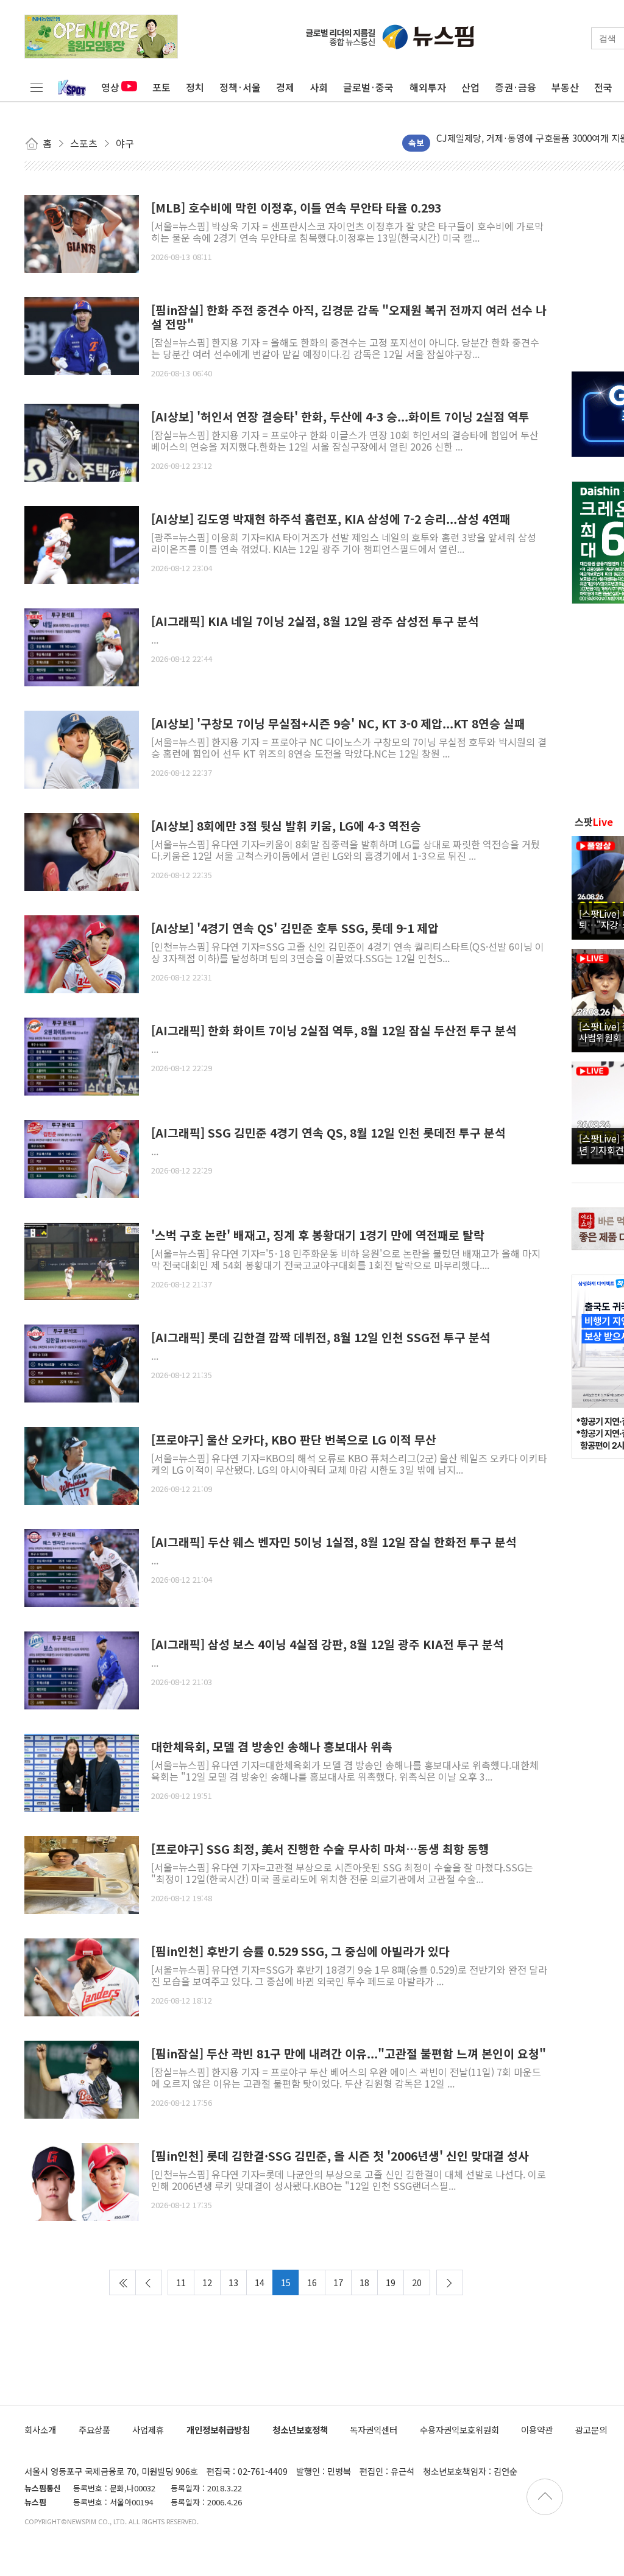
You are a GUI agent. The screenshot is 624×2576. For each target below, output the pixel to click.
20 (417, 2282)
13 (233, 2282)
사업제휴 (148, 2430)
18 (364, 2282)
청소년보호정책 (300, 2430)
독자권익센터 (374, 2430)
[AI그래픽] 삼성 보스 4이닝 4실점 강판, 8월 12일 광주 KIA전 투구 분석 (328, 1645)
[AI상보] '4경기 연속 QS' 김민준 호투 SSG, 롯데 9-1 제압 (295, 928)
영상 (110, 87)
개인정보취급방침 (218, 2430)
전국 (603, 87)
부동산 (565, 87)
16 (312, 2282)
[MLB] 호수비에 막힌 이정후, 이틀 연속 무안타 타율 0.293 (296, 208)
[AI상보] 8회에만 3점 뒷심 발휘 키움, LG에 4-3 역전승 (286, 826)
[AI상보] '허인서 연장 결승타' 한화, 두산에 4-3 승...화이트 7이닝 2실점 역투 (340, 417)
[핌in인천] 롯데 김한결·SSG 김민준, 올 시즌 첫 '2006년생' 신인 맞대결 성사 (340, 2156)
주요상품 (94, 2430)
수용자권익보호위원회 (459, 2430)
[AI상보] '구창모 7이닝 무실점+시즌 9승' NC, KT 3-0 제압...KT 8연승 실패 (338, 724)
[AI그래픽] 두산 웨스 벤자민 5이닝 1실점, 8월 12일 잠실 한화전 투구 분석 (334, 1542)
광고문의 (591, 2430)
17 (338, 2282)
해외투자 (428, 87)
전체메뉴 (37, 87)
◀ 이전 (149, 2282)
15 (286, 2282)
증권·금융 (516, 87)
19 (391, 2282)
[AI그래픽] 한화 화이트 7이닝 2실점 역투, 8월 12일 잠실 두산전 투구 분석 (334, 1031)
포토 (161, 87)
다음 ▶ (450, 2282)
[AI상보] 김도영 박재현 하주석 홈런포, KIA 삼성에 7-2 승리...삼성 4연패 (331, 519)
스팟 (594, 822)
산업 (470, 87)
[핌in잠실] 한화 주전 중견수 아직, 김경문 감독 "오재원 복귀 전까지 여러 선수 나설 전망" (349, 317)
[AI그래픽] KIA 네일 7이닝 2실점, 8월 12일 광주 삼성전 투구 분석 (315, 621)
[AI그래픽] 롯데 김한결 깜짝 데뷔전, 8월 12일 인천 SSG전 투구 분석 (321, 1338)
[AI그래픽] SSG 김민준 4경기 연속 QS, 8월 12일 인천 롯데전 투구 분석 (328, 1133)
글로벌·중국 (368, 87)
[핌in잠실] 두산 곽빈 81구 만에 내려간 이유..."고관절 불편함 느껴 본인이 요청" (349, 2054)
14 (260, 2282)
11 (181, 2282)
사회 (319, 87)
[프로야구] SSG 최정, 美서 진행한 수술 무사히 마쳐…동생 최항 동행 (320, 1849)
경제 (285, 87)
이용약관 (537, 2430)
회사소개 (40, 2430)
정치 (195, 87)
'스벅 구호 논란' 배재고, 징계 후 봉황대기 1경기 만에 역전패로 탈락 (318, 1235)
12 (207, 2282)
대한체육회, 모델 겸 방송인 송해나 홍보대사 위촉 (272, 1747)
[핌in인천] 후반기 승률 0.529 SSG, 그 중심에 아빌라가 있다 (300, 1951)
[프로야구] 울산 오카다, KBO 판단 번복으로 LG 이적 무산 (294, 1440)
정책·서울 (240, 87)
